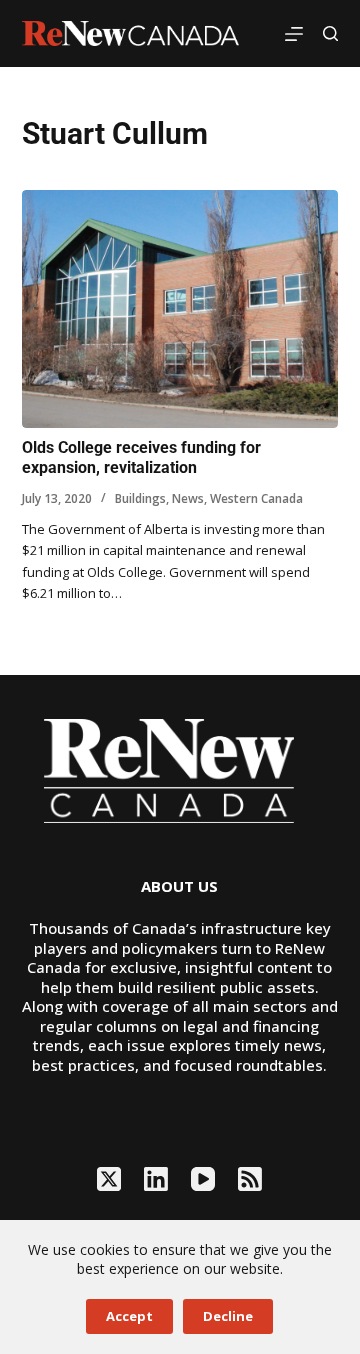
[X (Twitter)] (109, 1179)
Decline (228, 1316)
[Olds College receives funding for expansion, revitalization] (180, 309)
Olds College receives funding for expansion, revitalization (141, 458)
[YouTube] (203, 1179)
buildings (140, 498)
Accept (129, 1316)
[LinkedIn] (156, 1179)
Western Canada (256, 498)
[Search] (330, 33)
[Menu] (294, 34)
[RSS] (250, 1179)
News (188, 498)
